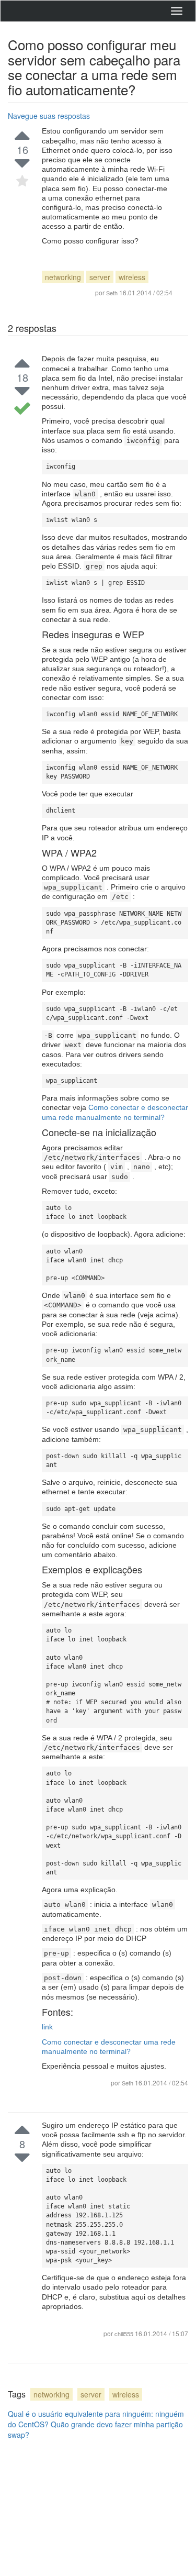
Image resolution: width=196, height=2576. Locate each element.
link (47, 2027)
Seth (128, 2083)
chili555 (125, 2334)
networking (63, 277)
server (100, 277)
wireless (132, 277)
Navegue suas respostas (49, 116)
